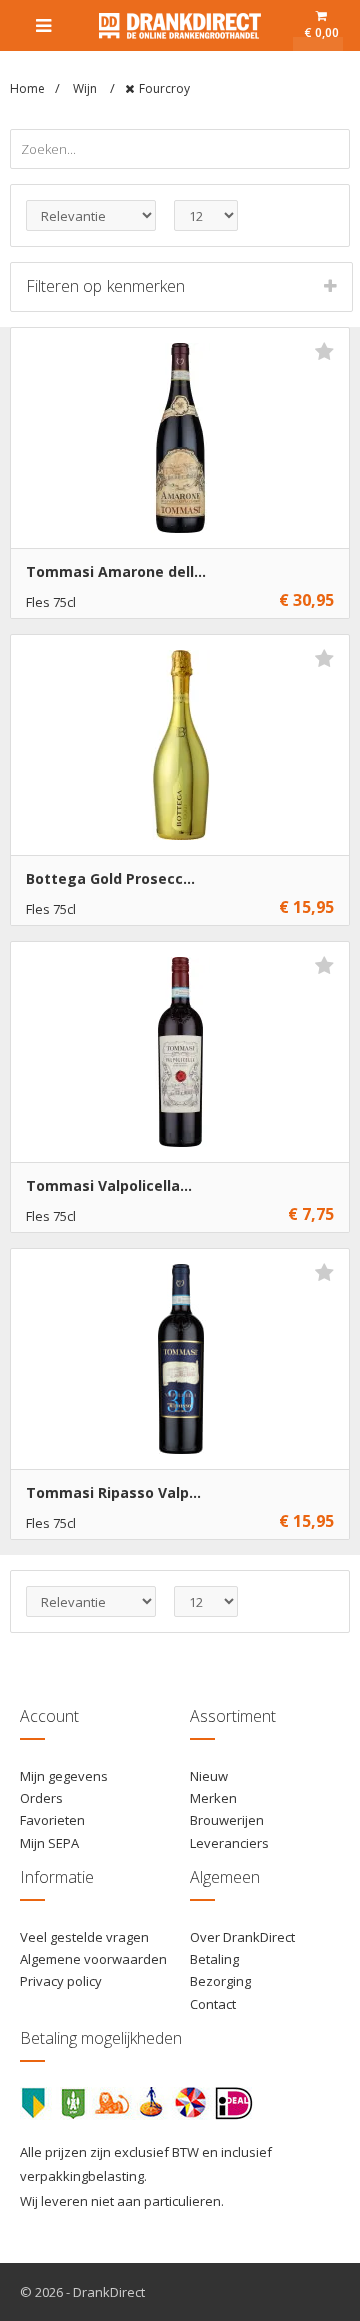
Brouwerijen (227, 1820)
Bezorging (220, 1981)
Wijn (86, 88)
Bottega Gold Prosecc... (110, 878)
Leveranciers (229, 1843)
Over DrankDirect (242, 1937)
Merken (213, 1798)
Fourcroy (164, 88)
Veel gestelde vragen (84, 1937)
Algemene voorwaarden (93, 1959)
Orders (41, 1798)
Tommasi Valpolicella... (109, 1185)
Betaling (214, 1959)
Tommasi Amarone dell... (116, 571)
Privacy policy (61, 1981)
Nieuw (209, 1776)
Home (27, 88)
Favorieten (52, 1820)
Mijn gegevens (64, 1776)
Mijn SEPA (49, 1843)
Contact (213, 2004)
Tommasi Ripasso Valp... (113, 1492)
